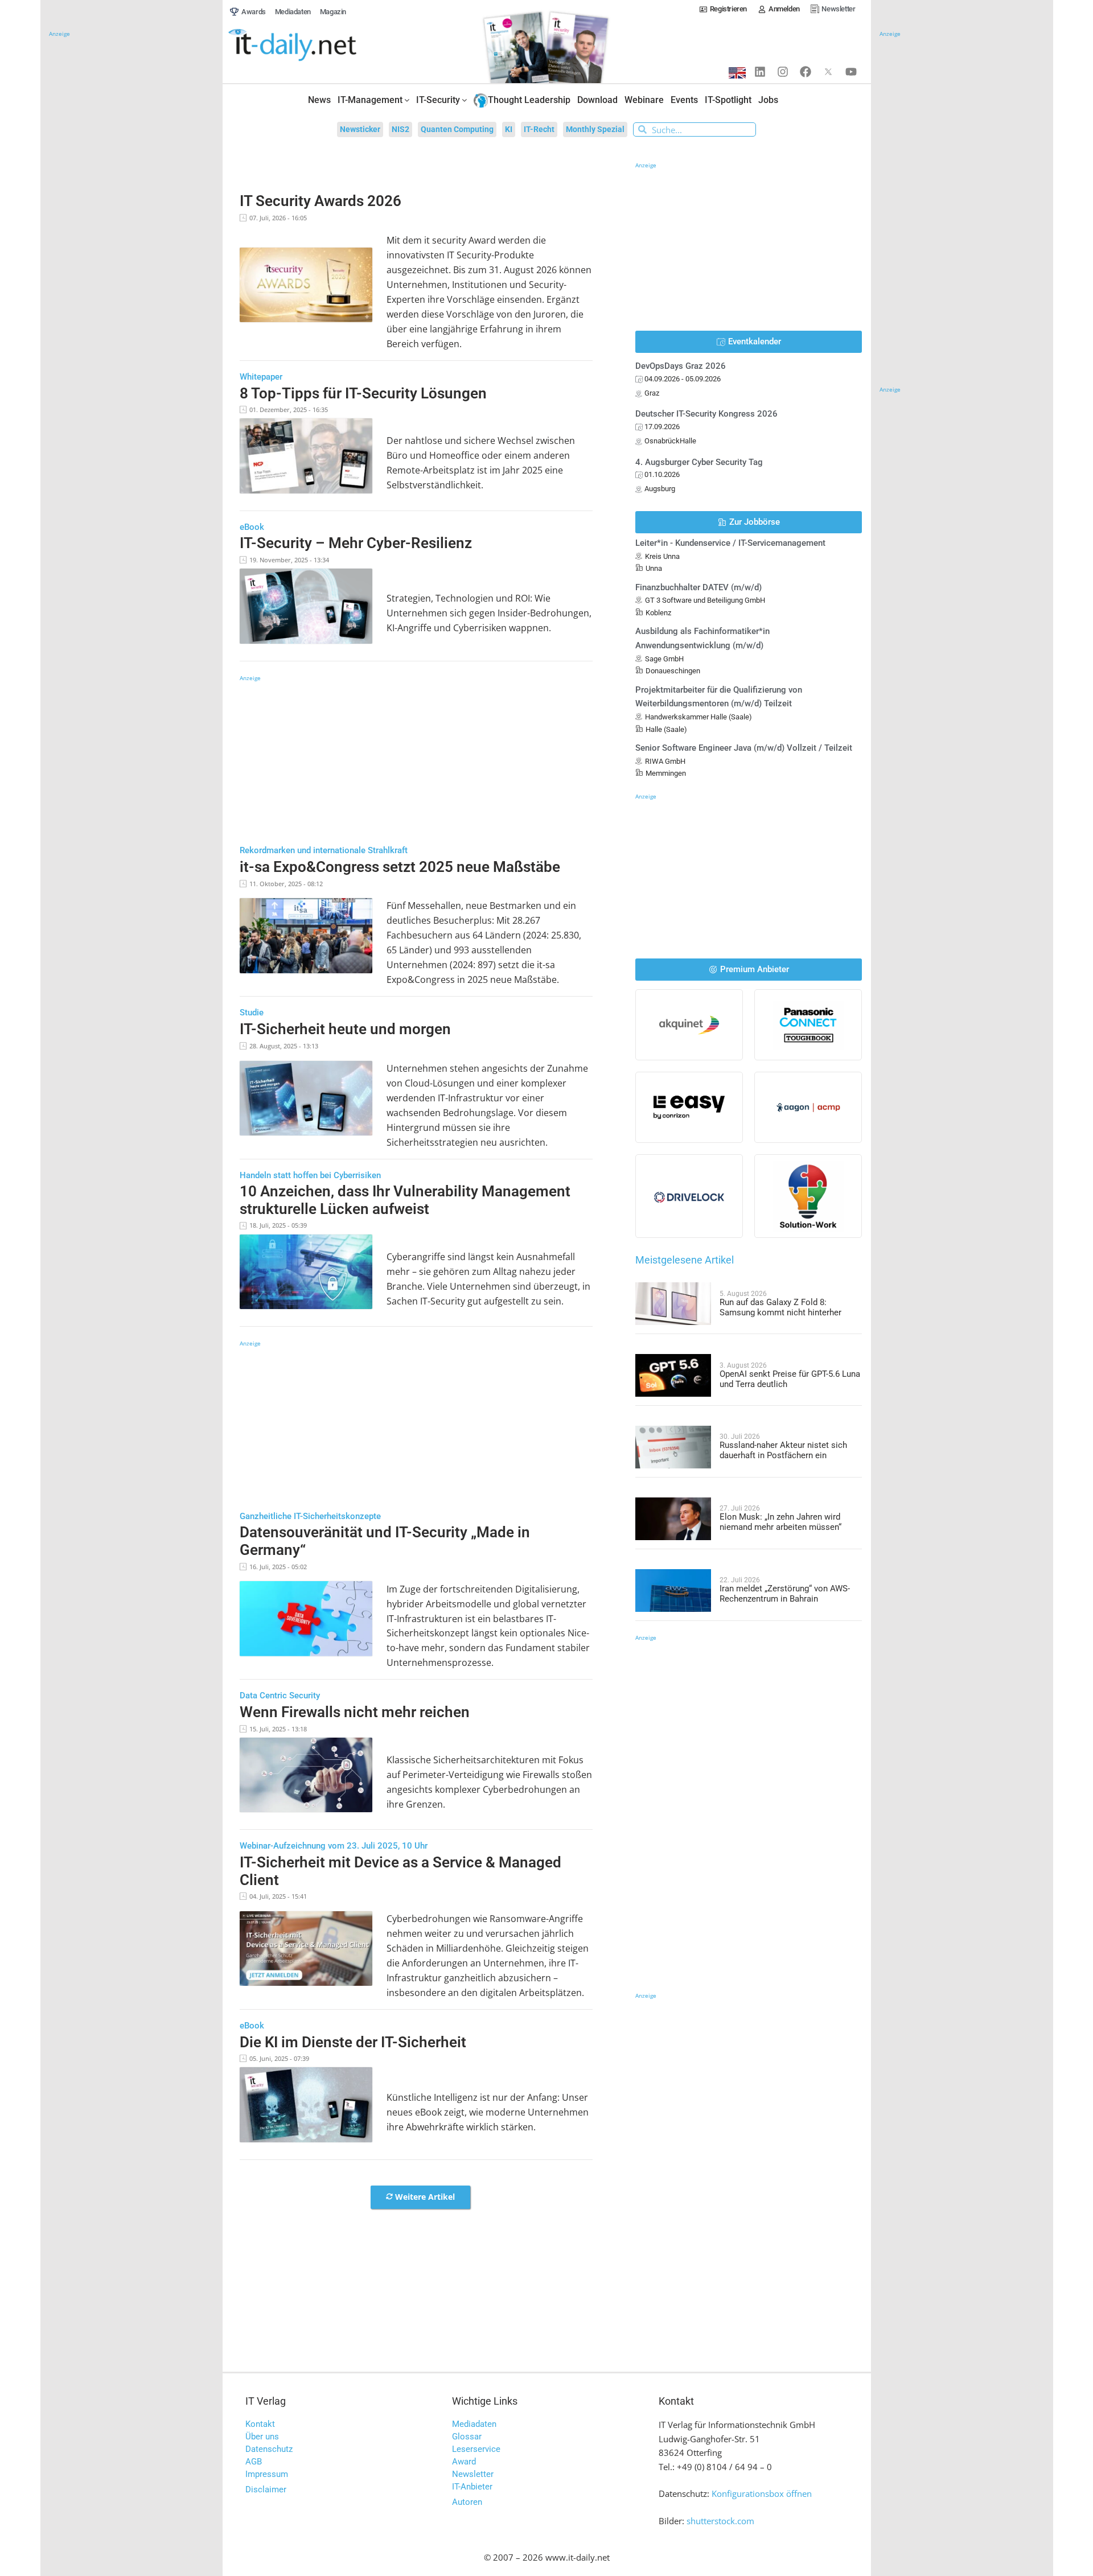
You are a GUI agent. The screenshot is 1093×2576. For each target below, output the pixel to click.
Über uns (262, 2437)
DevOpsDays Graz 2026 (681, 366)
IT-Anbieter (472, 2487)
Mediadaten (474, 2424)
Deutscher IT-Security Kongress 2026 (706, 414)
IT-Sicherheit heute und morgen (345, 1029)
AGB (254, 2462)
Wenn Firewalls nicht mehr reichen (355, 1712)
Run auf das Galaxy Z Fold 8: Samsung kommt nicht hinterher (780, 1307)
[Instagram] (783, 72)
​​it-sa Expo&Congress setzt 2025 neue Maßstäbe (400, 867)
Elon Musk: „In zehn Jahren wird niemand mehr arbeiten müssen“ (780, 1522)
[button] (420, 2198)
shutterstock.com (720, 2521)
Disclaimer (266, 2489)
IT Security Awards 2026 (320, 201)
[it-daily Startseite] (314, 46)
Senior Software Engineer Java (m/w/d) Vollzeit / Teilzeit (744, 748)
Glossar (467, 2437)
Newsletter (473, 2474)
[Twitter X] (828, 72)
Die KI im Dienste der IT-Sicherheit (353, 2042)
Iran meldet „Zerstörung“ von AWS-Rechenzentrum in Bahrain (785, 1594)
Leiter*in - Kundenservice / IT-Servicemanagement (730, 543)
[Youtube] (851, 72)
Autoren (467, 2502)
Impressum (267, 2474)
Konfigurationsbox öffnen (762, 2493)
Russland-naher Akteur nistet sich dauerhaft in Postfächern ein (783, 1450)
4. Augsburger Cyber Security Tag (699, 462)
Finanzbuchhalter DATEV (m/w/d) (698, 587)
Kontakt (260, 2424)
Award (464, 2462)
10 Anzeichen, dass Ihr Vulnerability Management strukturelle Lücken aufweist (405, 1200)
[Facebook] (806, 72)
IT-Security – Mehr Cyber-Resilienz (356, 543)
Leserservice (476, 2449)
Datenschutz (269, 2449)
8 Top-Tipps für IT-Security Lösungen (363, 393)
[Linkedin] (760, 72)
